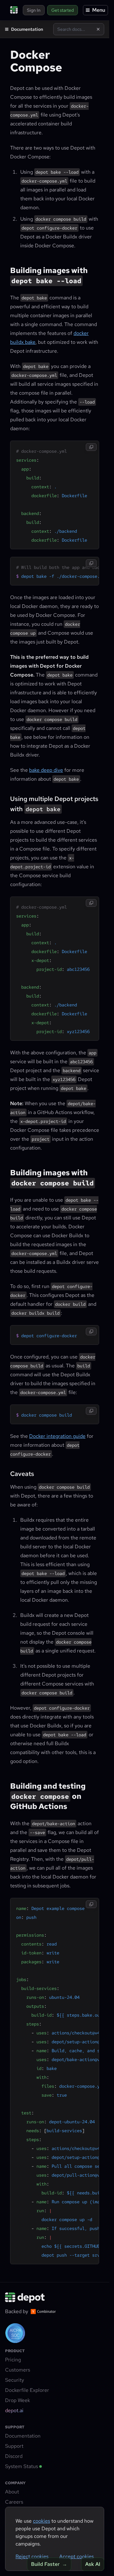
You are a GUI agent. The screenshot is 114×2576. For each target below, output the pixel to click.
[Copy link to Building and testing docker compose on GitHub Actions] (6, 1785)
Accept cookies (76, 2556)
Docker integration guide (57, 1436)
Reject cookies (32, 2556)
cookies (41, 2521)
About (12, 2492)
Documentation (23, 2436)
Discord (14, 2456)
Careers (14, 2502)
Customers (18, 2370)
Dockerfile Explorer (27, 2390)
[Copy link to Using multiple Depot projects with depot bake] (6, 798)
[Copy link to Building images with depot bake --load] (6, 270)
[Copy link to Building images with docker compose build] (6, 1172)
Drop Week (18, 2400)
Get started (63, 10)
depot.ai (14, 2410)
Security (15, 2380)
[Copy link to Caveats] (6, 1473)
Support (14, 2446)
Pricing (13, 2360)
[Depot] (25, 2298)
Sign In (34, 10)
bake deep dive (46, 770)
